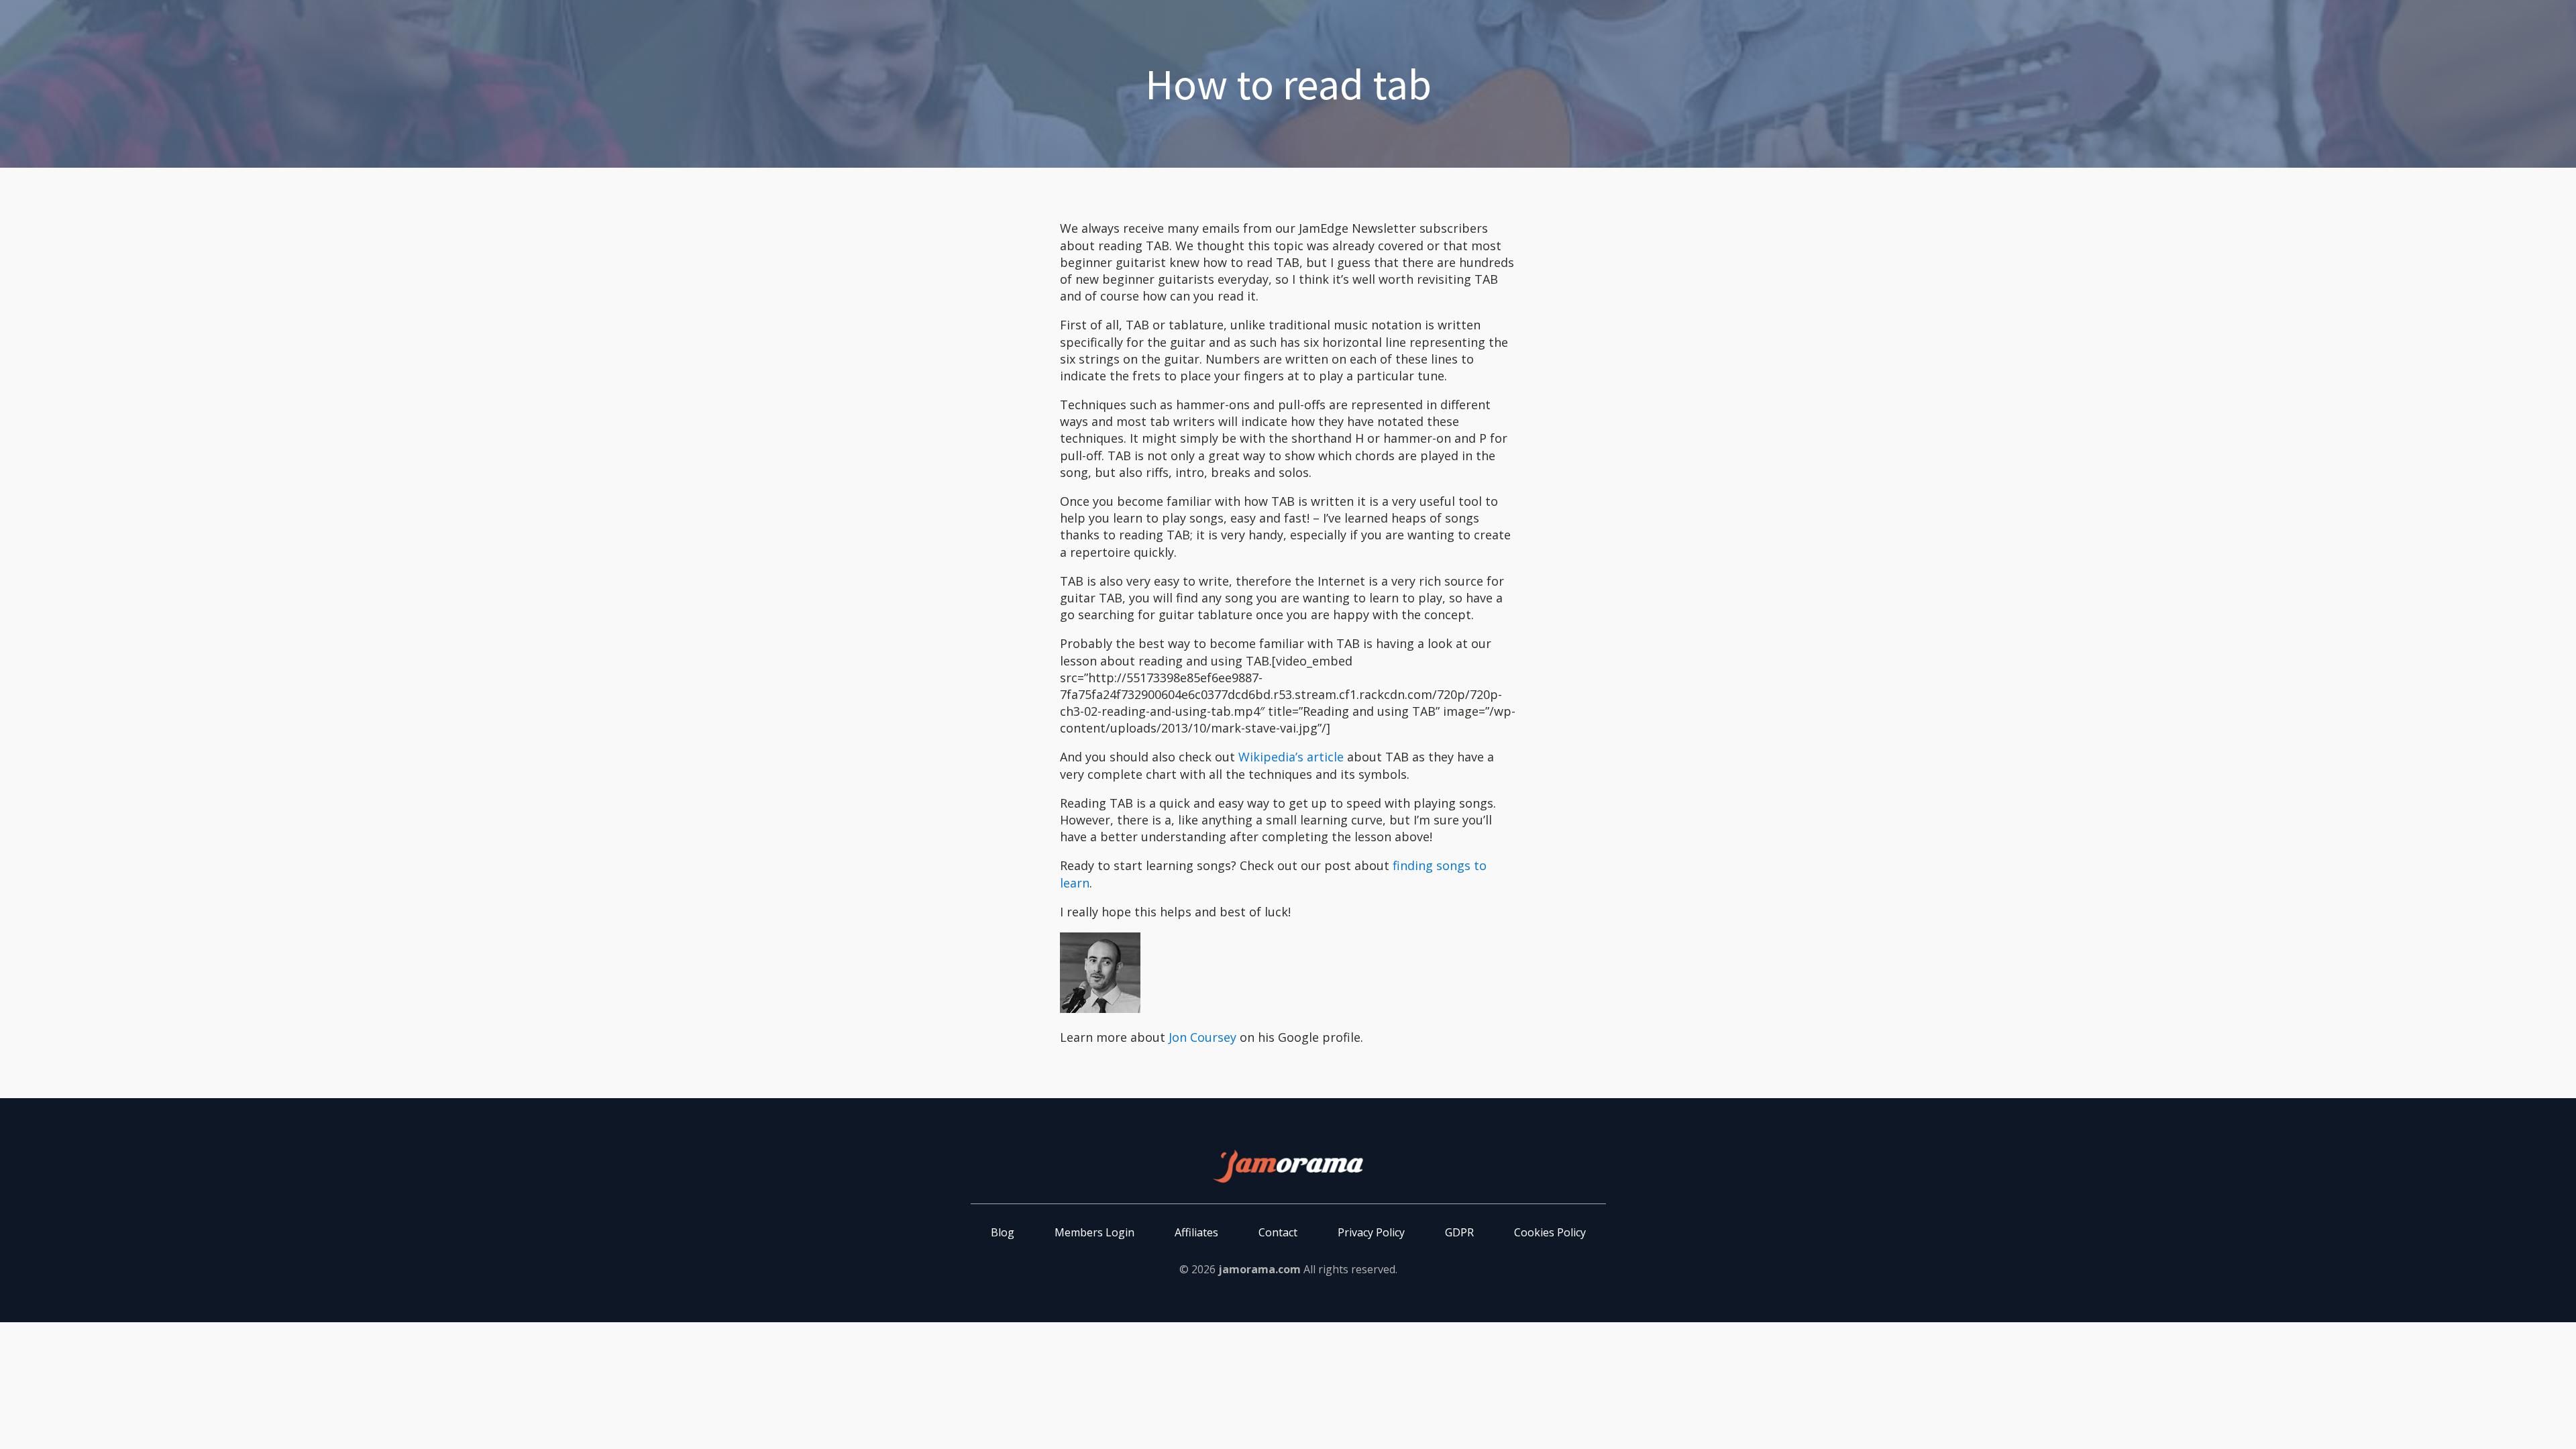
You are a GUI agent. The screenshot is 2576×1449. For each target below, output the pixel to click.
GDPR (1459, 1232)
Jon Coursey (1202, 1037)
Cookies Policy (1550, 1232)
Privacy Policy (1371, 1232)
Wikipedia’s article (1291, 757)
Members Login (1094, 1232)
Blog (1003, 1232)
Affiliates (1196, 1232)
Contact (1278, 1232)
